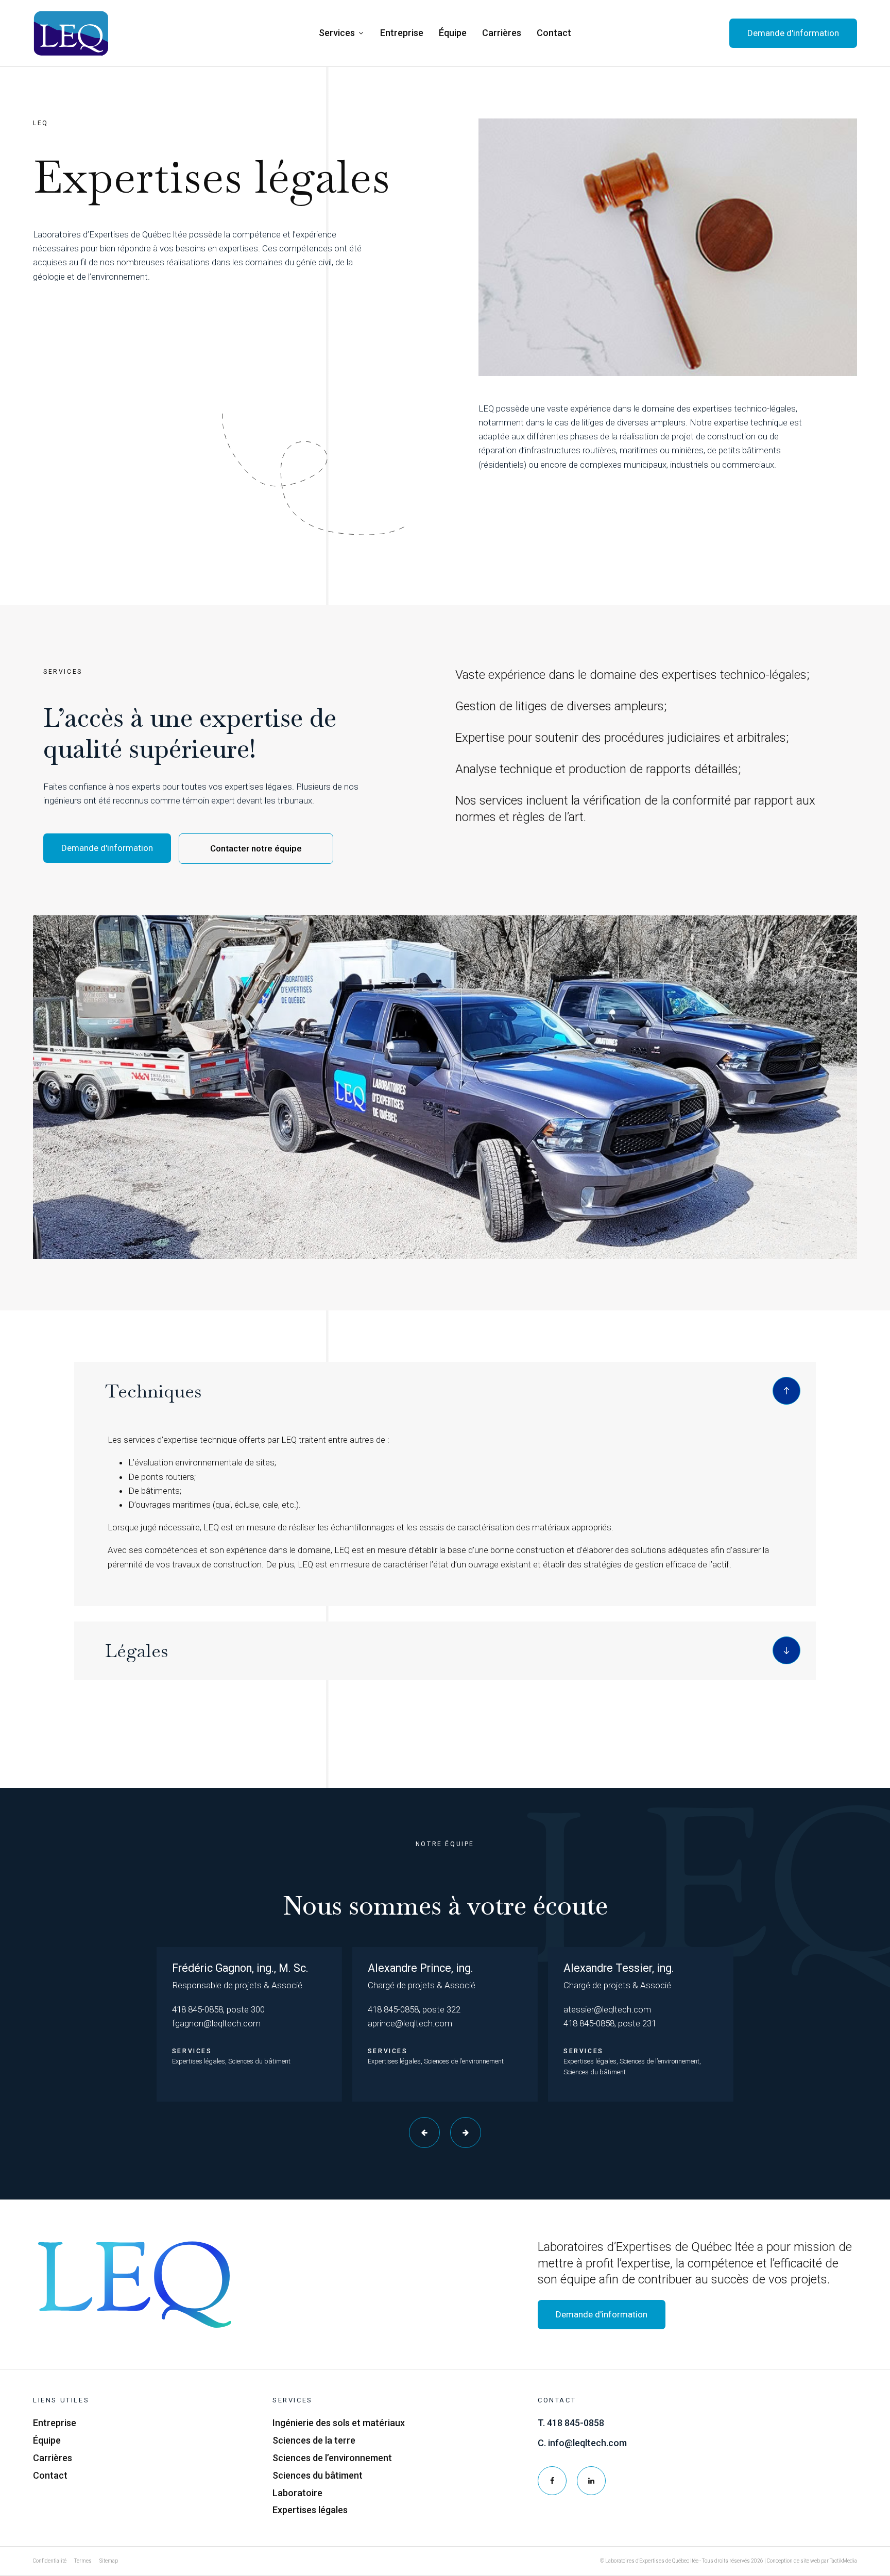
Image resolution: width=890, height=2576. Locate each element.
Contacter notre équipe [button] (256, 848)
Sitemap (109, 2561)
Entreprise (402, 33)
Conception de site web (793, 2561)
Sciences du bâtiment (318, 2475)
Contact (554, 33)
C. (582, 2443)
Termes (83, 2561)
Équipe (453, 33)
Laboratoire (297, 2493)
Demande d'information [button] (793, 33)
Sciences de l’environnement (332, 2458)
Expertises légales (310, 2510)
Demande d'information (107, 848)
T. (571, 2423)
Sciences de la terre (314, 2440)
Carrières (502, 33)
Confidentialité (50, 2561)
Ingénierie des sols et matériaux (339, 2423)
